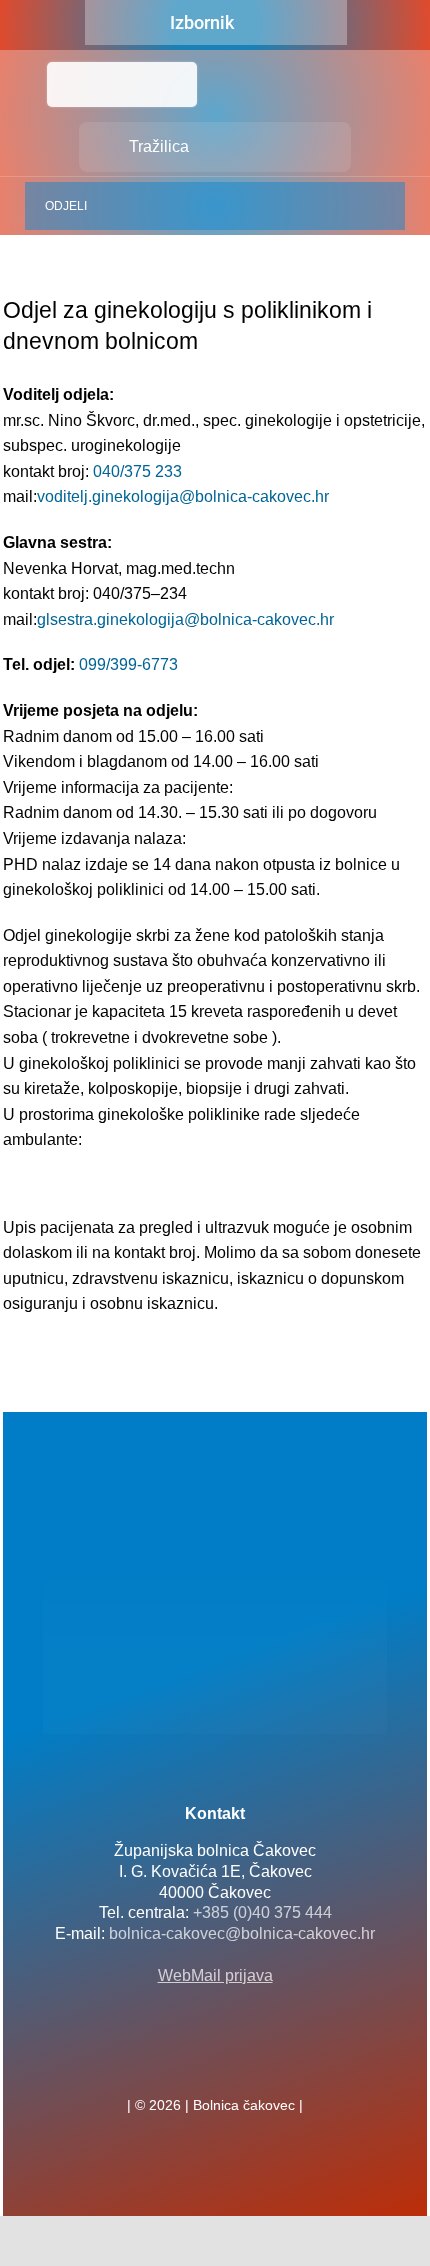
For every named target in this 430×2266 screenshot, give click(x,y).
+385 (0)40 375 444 (262, 1912)
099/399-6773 (128, 664)
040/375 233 (137, 471)
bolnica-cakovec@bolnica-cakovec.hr (242, 1933)
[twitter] (215, 2061)
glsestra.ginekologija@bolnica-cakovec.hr (185, 619)
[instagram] (247, 2061)
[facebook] (183, 2061)
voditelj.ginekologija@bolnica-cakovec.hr (183, 496)
